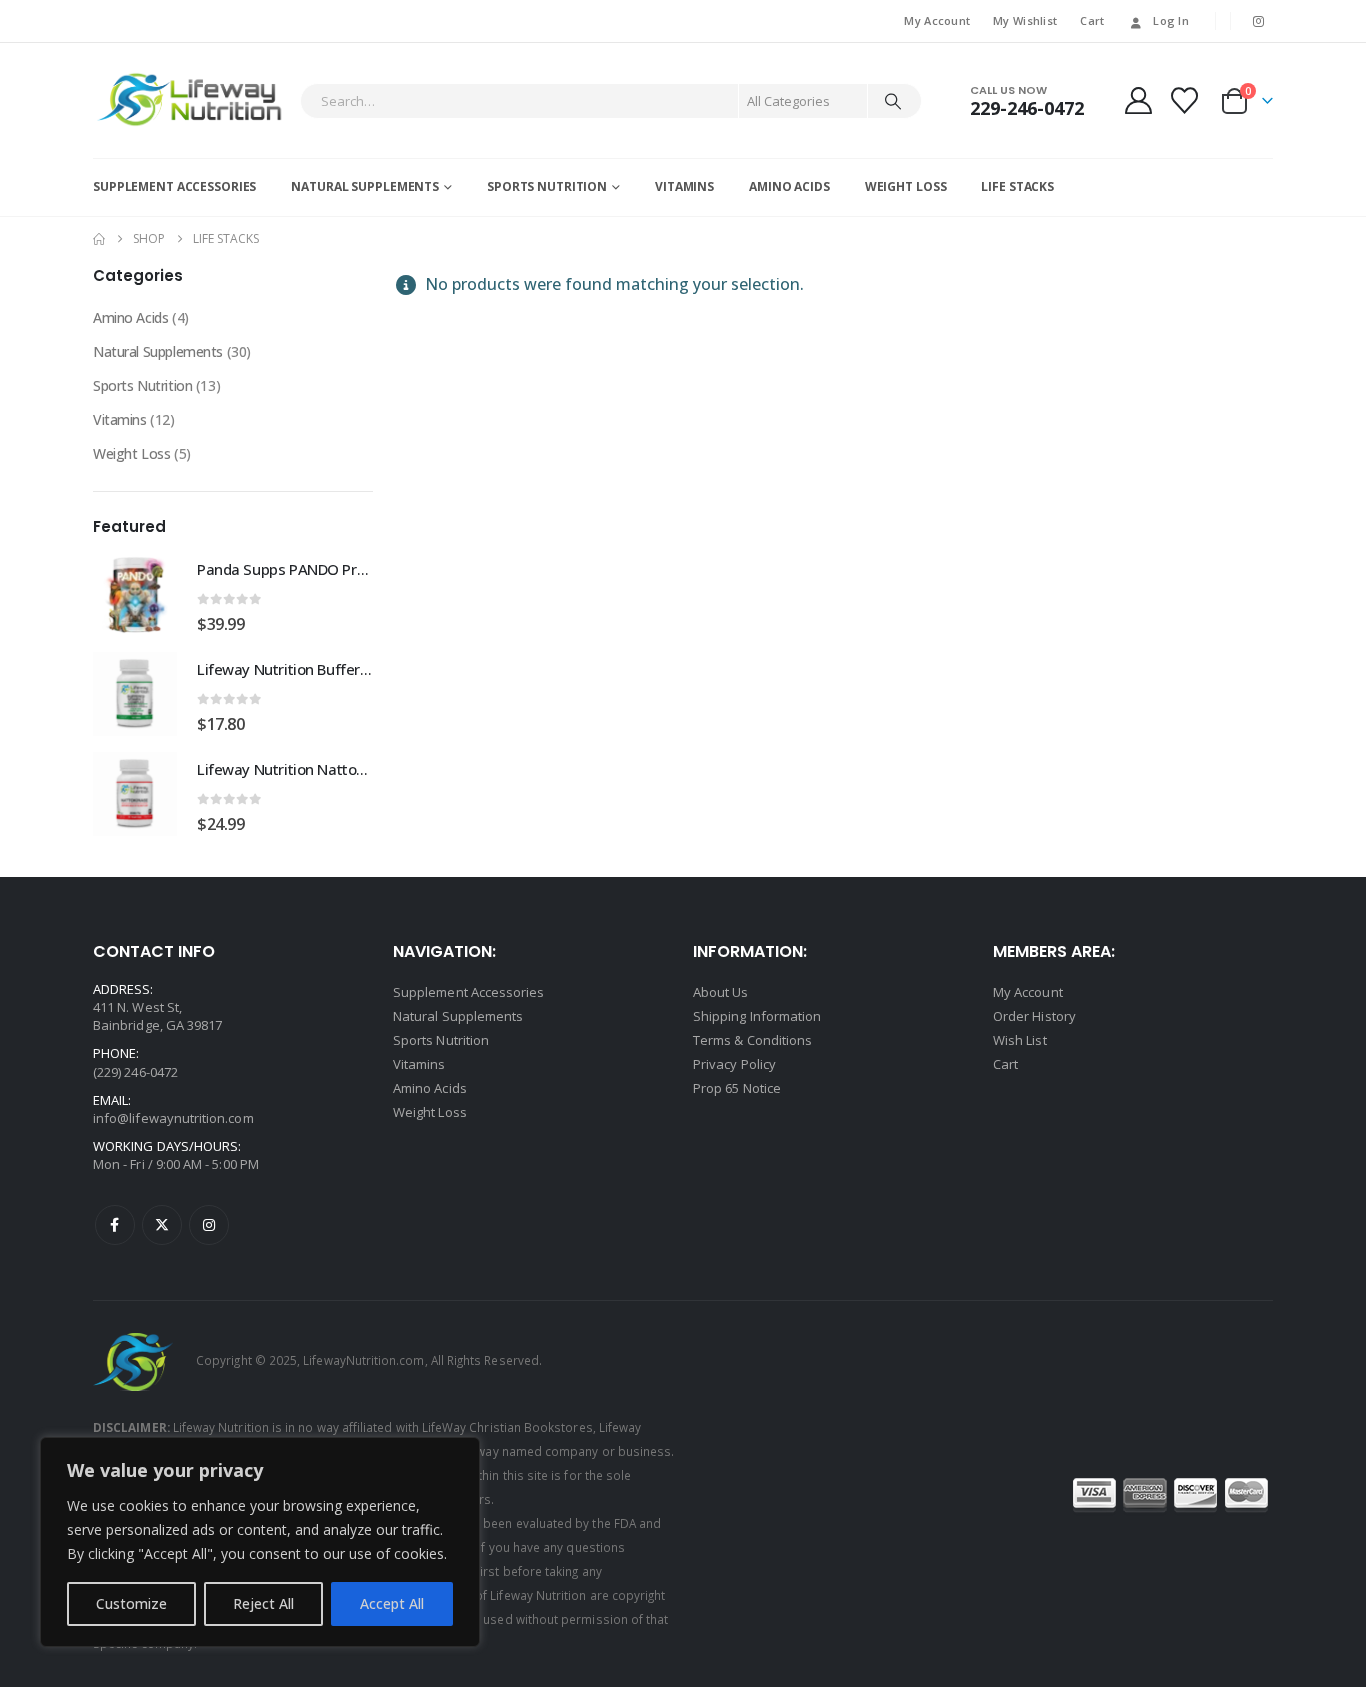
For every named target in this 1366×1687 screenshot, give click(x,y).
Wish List (1020, 1040)
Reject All (263, 1603)
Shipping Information (757, 1016)
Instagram (209, 1225)
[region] (260, 1542)
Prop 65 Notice (737, 1088)
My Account (937, 20)
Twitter (162, 1225)
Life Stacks (1017, 186)
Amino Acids (789, 186)
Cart (1092, 20)
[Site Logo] (191, 100)
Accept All (392, 1603)
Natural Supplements (365, 186)
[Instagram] (1259, 21)
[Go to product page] (135, 594)
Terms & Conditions (752, 1040)
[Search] (893, 101)
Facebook (115, 1225)
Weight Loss (906, 186)
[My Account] (1138, 100)
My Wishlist (1025, 20)
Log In (1171, 20)
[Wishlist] (1185, 100)
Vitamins (684, 186)
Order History (1034, 1016)
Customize (131, 1603)
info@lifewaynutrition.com (173, 1118)
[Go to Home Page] (99, 239)
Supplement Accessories (174, 186)
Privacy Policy (734, 1064)
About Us (721, 992)
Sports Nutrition (547, 186)
